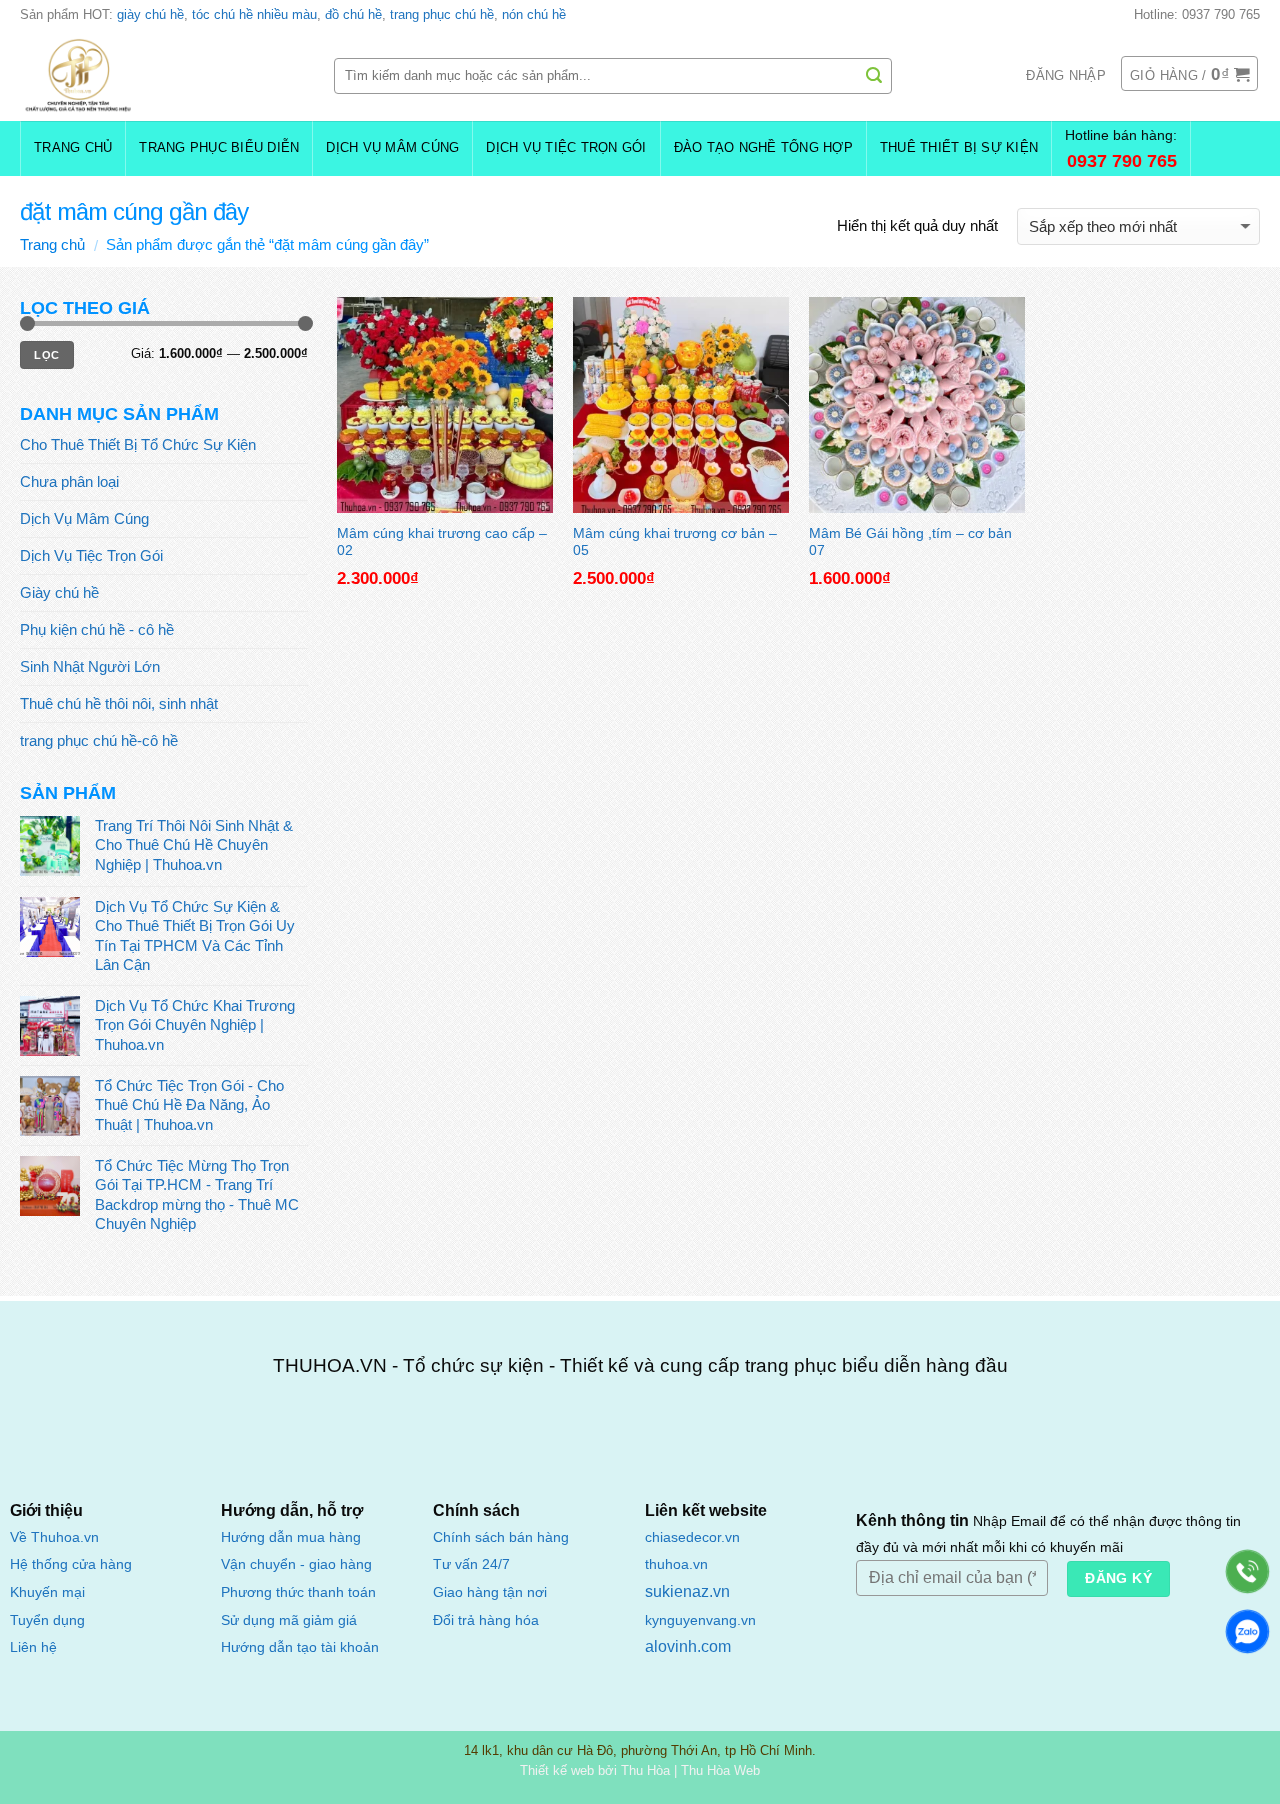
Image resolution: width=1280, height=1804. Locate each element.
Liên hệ (33, 1647)
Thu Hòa (645, 1770)
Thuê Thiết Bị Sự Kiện (959, 148)
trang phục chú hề (442, 14)
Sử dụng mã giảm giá (289, 1620)
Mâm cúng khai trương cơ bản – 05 (675, 540)
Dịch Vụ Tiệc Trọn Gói (566, 148)
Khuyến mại (47, 1592)
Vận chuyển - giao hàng (296, 1564)
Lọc (46, 355)
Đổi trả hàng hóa (486, 1620)
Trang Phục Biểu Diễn (219, 148)
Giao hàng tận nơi (490, 1592)
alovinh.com (688, 1646)
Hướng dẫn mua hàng (291, 1537)
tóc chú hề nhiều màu (254, 14)
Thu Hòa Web (720, 1770)
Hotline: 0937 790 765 (1197, 14)
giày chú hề (150, 14)
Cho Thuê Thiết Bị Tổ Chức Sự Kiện (138, 444)
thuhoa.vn (676, 1564)
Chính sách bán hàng (501, 1537)
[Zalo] (1247, 1631)
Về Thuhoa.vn (54, 1537)
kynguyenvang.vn (700, 1620)
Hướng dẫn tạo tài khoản (300, 1647)
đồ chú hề (353, 14)
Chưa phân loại (69, 481)
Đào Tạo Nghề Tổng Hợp (763, 148)
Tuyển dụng (47, 1620)
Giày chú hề (59, 592)
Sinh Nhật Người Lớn (90, 666)
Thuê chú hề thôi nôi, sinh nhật (119, 703)
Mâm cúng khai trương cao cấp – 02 (442, 540)
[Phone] (1247, 1571)
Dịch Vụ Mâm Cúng (392, 148)
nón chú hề (534, 14)
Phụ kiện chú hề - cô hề (97, 629)
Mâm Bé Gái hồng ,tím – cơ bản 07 (910, 540)
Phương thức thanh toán (298, 1592)
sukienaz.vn (687, 1591)
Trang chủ (73, 148)
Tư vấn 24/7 (471, 1564)
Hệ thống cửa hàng (71, 1564)
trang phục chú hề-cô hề (99, 740)
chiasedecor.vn (692, 1537)
